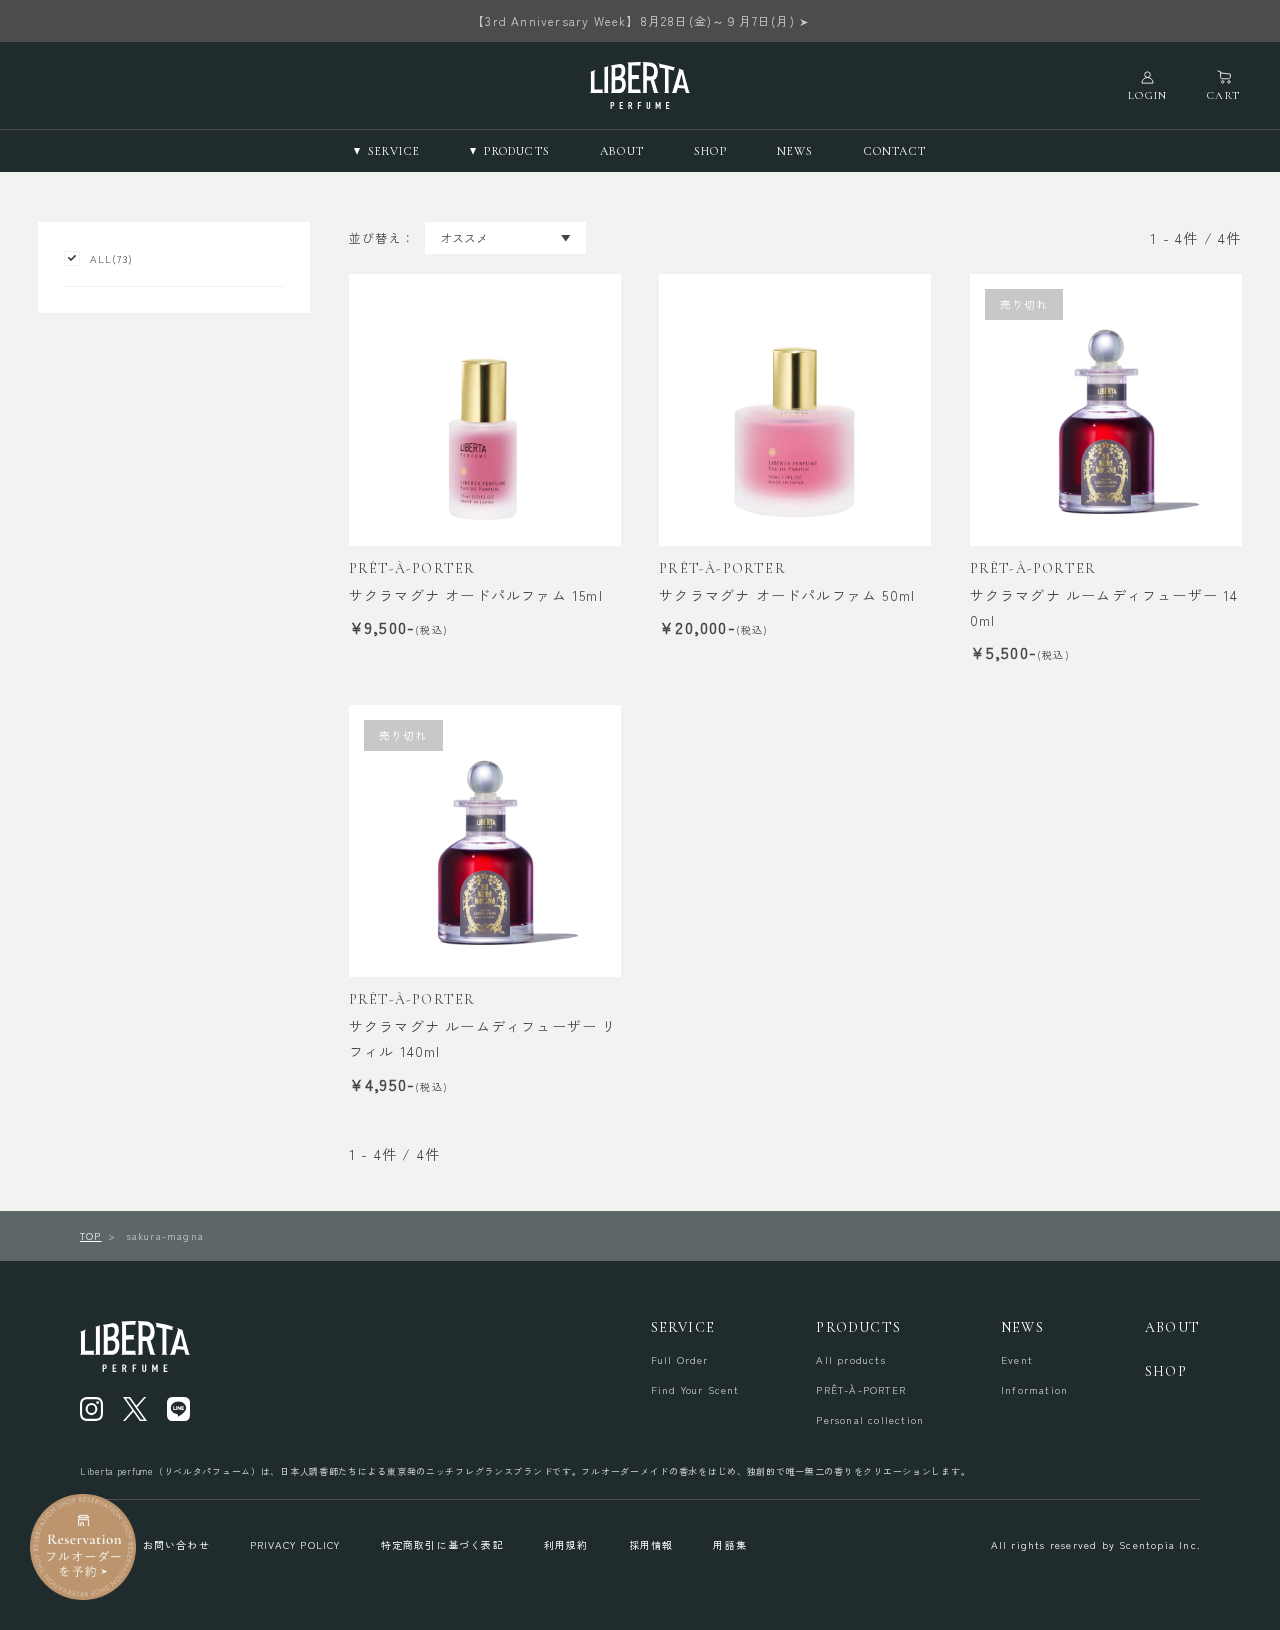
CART (1223, 95)
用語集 (730, 1544)
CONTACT (895, 151)
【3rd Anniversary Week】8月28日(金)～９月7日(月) (633, 20)
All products (850, 1360)
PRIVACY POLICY (295, 1544)
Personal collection (870, 1420)
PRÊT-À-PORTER (861, 1390)
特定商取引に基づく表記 (442, 1544)
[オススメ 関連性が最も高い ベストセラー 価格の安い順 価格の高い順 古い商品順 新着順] (505, 238)
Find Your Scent (695, 1390)
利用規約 (566, 1544)
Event (1017, 1360)
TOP (91, 1235)
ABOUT (622, 151)
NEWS (795, 151)
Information (1034, 1390)
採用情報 (651, 1544)
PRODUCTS (858, 1327)
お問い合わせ (176, 1544)
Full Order (680, 1360)
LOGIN (1147, 95)
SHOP (710, 151)
